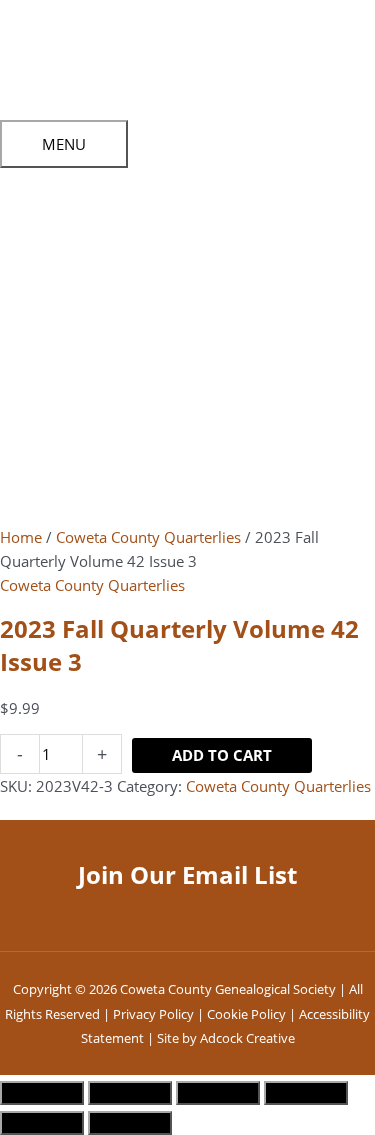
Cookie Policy (246, 1014)
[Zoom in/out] (42, 1093)
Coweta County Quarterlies (148, 537)
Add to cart (222, 755)
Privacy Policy (153, 1014)
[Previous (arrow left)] (42, 1123)
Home (21, 537)
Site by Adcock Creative (224, 1038)
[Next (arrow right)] (130, 1123)
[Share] (218, 1093)
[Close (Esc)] (306, 1093)
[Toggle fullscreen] (130, 1093)
